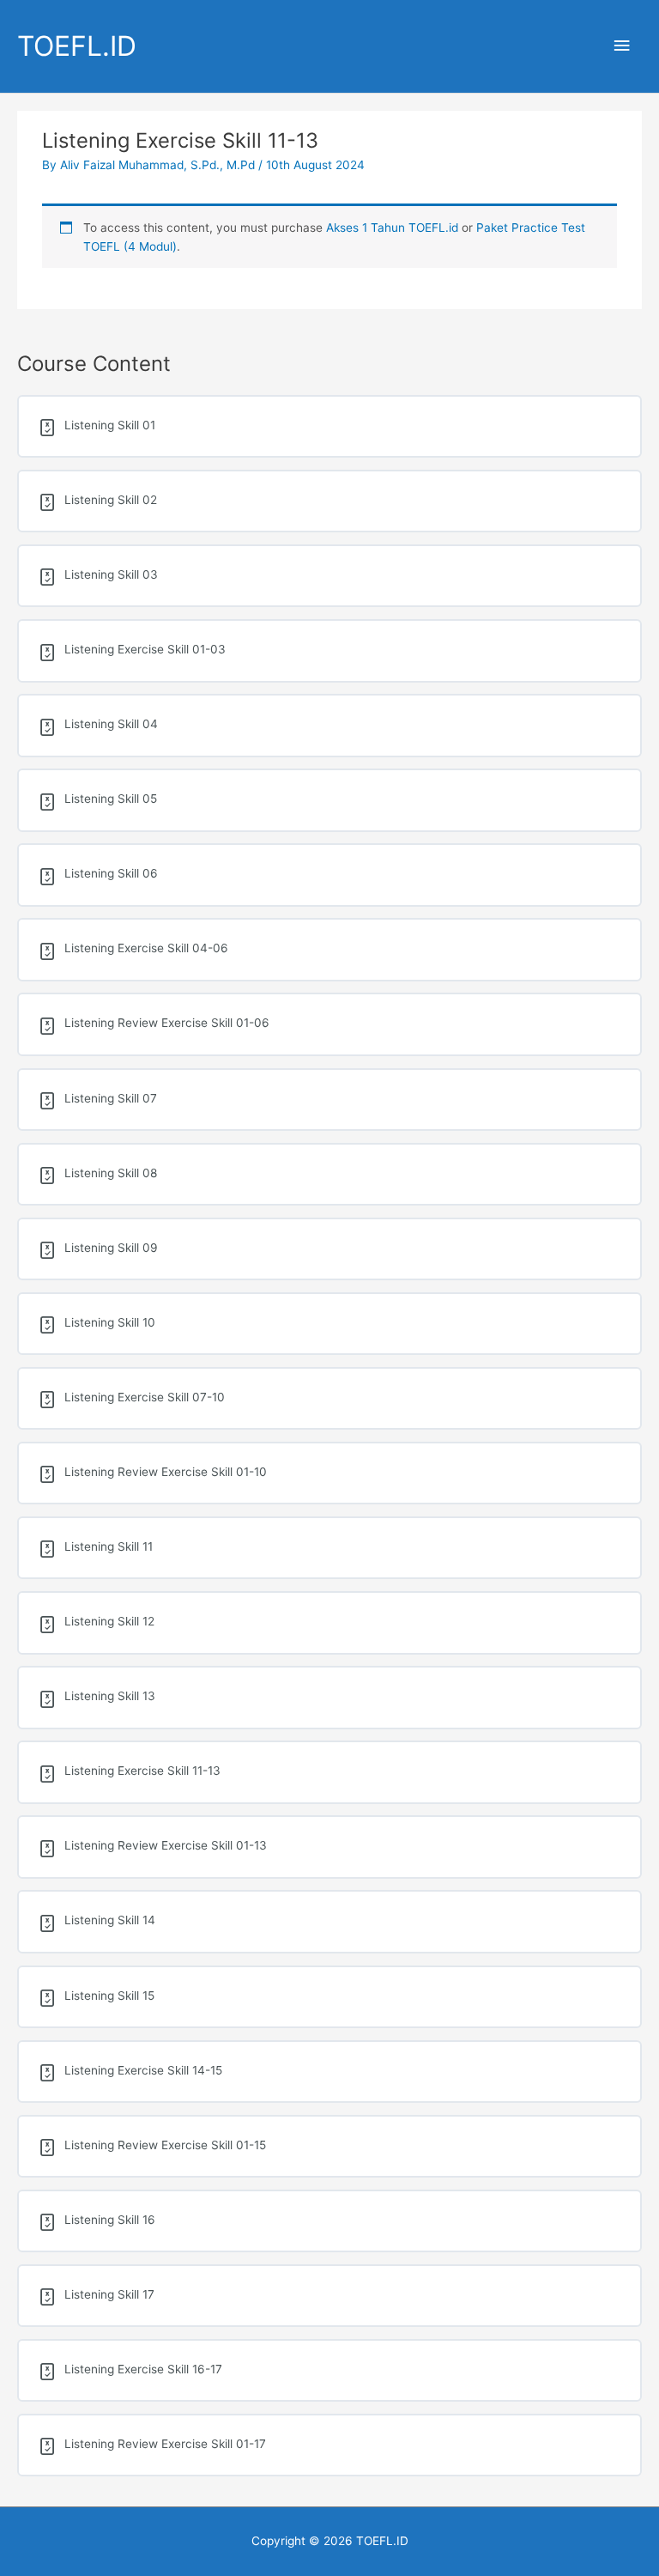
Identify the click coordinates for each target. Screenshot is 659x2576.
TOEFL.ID (77, 46)
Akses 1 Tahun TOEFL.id (392, 228)
